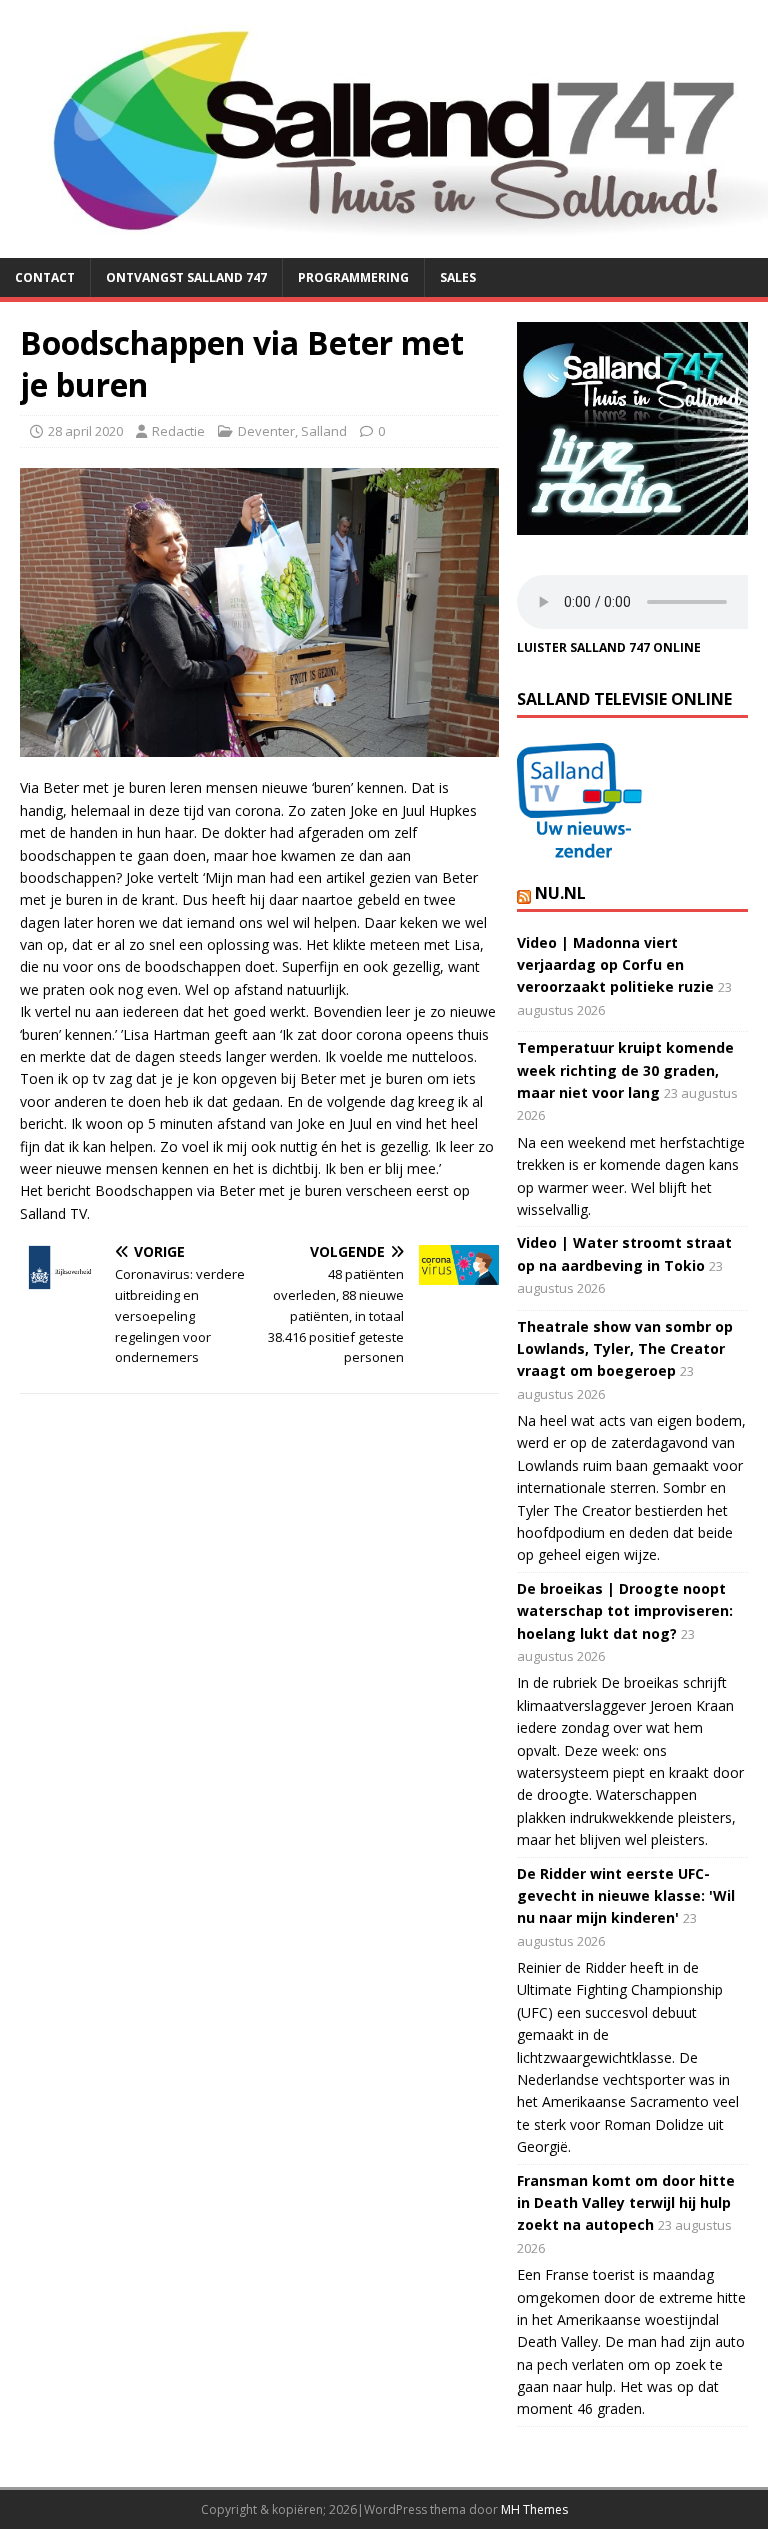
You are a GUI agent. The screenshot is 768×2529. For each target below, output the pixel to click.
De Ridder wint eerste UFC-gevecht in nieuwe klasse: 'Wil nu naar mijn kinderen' (626, 1896)
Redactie (178, 431)
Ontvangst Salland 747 (186, 277)
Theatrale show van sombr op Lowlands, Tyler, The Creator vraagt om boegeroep (625, 1349)
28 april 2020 (85, 431)
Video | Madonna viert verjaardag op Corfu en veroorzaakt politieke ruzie (615, 965)
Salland (324, 431)
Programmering (353, 277)
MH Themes (534, 2509)
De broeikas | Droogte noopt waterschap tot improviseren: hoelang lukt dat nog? (625, 1611)
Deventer (266, 431)
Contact (45, 277)
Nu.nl (560, 893)
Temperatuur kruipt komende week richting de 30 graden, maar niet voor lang (625, 1070)
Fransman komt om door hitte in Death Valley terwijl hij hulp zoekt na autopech (626, 2203)
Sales (458, 277)
